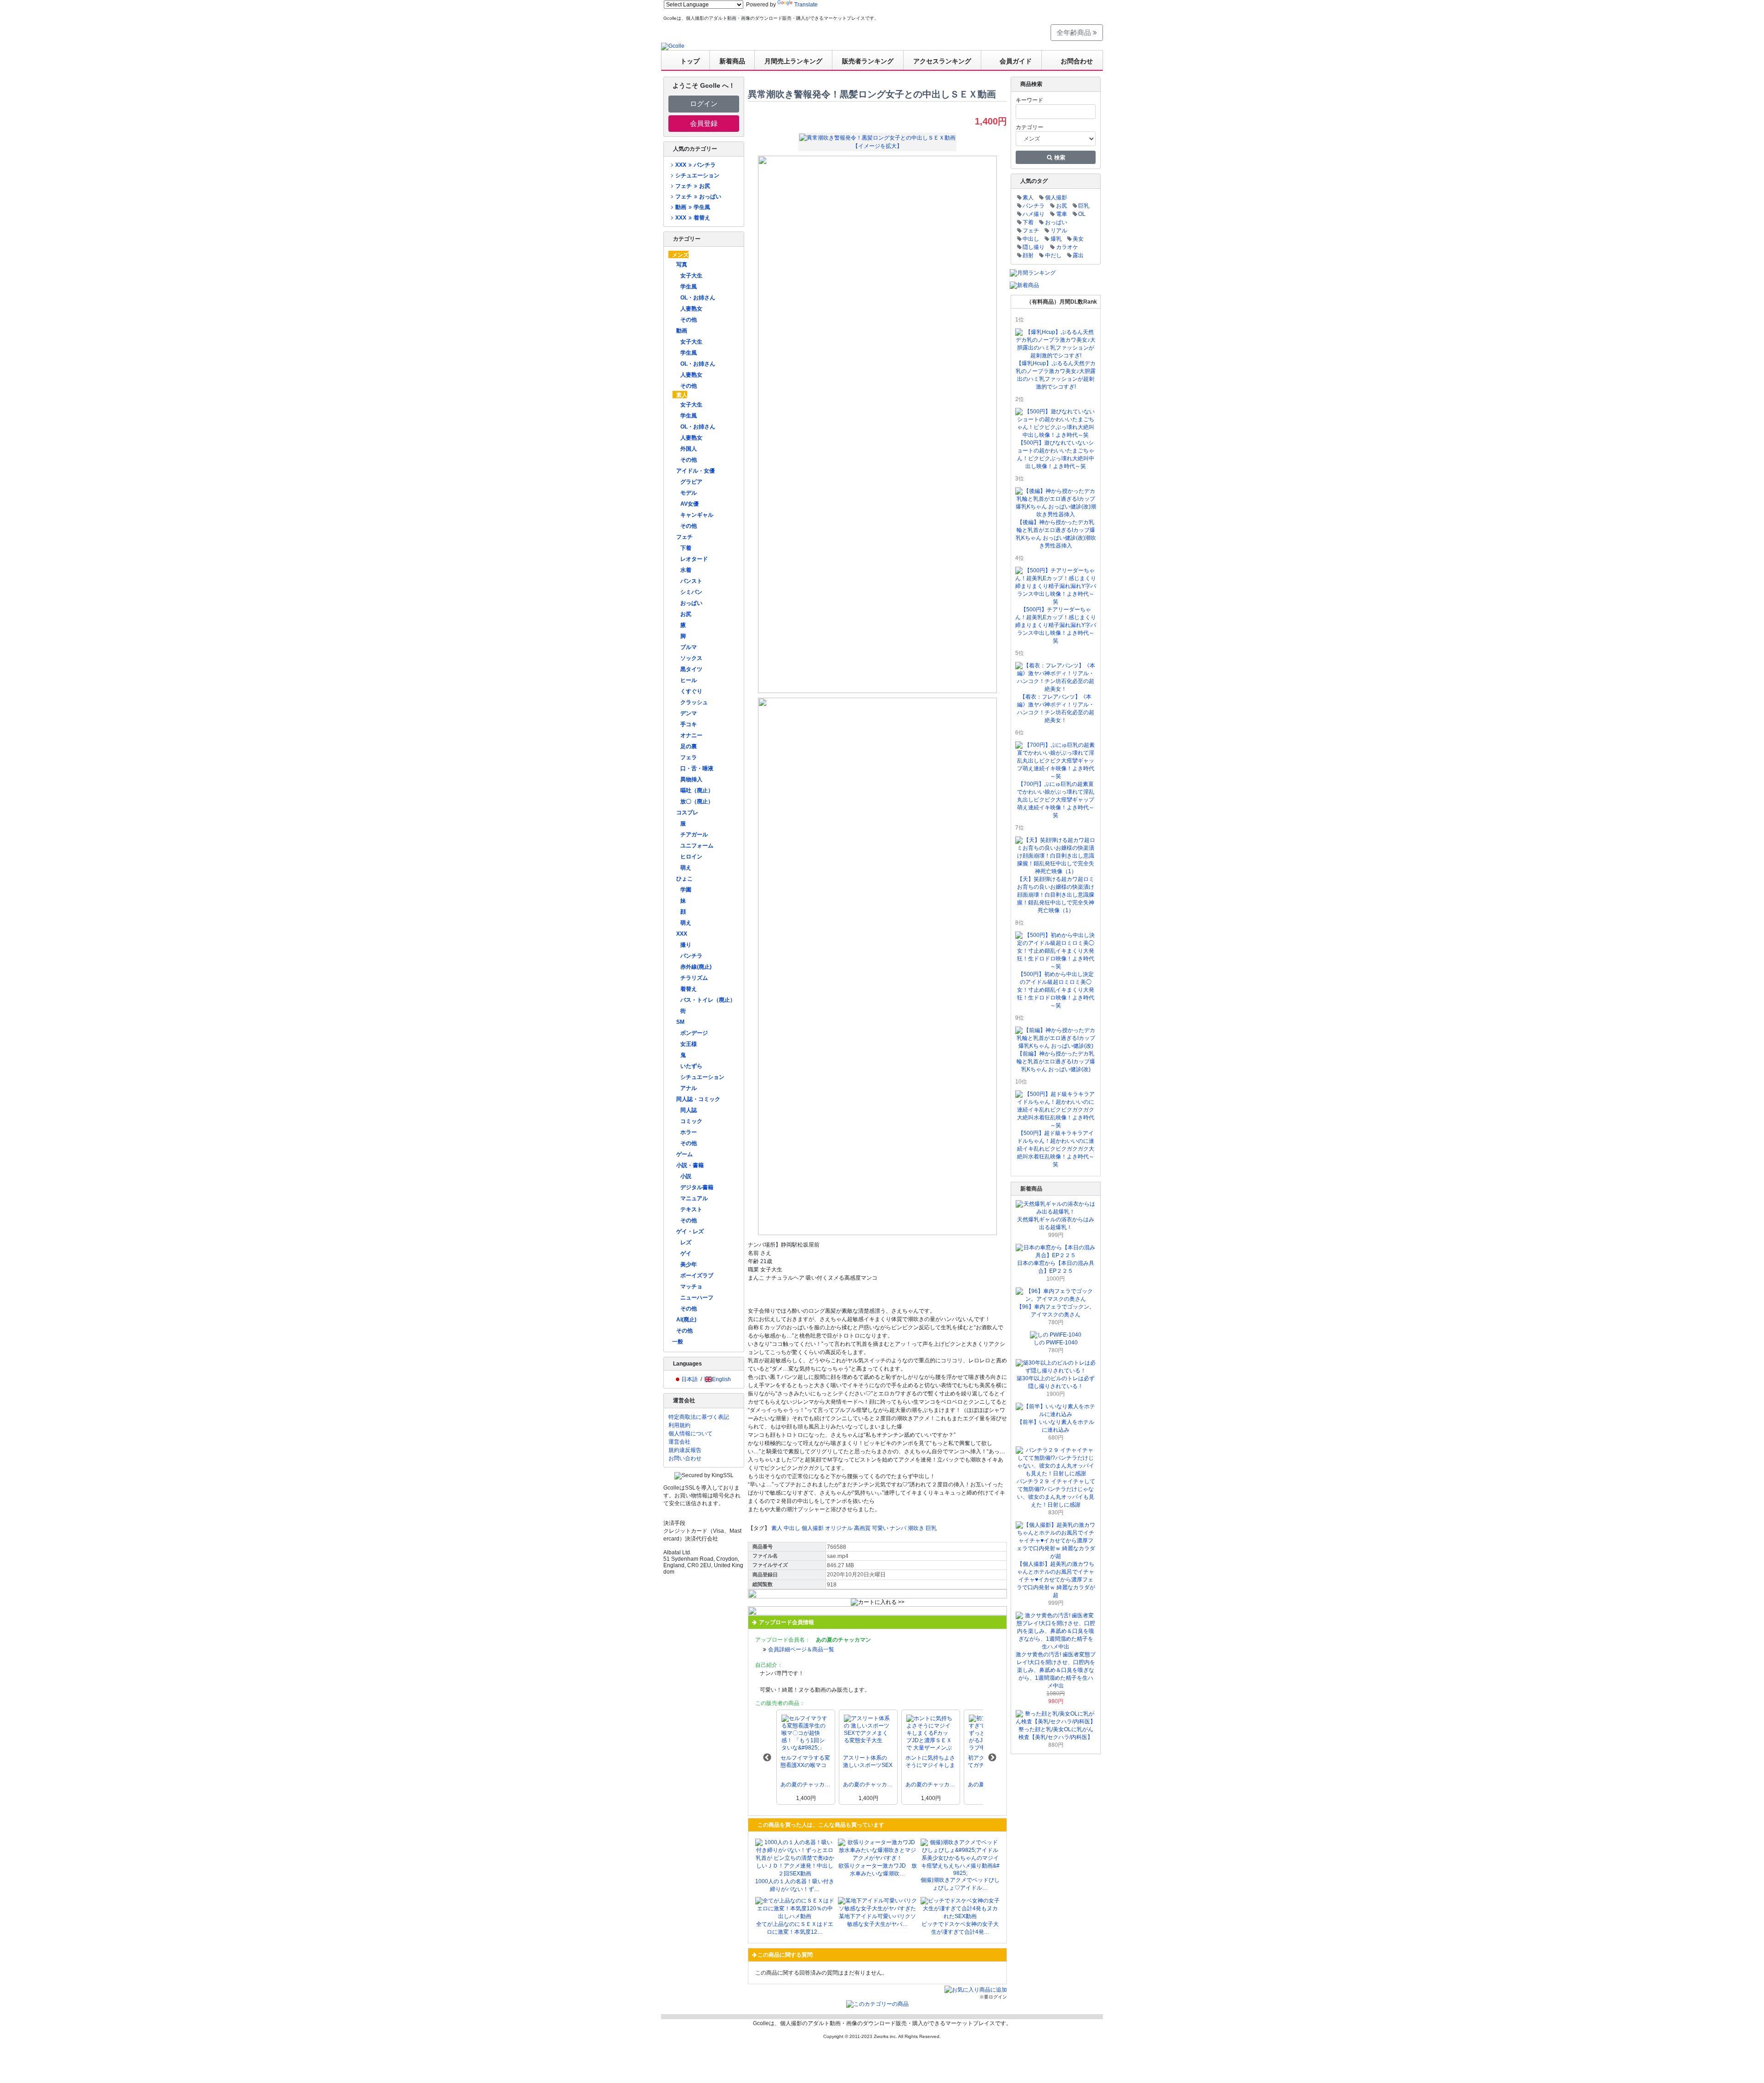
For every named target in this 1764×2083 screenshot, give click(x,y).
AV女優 (690, 504)
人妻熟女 (691, 309)
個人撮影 (813, 1528)
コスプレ (687, 813)
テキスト (691, 1209)
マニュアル (694, 1198)
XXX (682, 934)
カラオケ (1067, 247)
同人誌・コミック (698, 1099)
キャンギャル (697, 515)
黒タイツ (691, 669)
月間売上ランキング (793, 61)
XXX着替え (693, 218)
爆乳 (1056, 239)
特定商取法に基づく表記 (699, 1417)
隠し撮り (1034, 247)
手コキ (689, 724)
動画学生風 (693, 207)
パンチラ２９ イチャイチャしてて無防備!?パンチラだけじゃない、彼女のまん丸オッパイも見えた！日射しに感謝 (1056, 1493)
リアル (1059, 231)
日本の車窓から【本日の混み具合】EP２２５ (1056, 1267)
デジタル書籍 (697, 1187)
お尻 (686, 614)
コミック (691, 1121)
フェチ (684, 537)
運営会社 (679, 1442)
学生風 (689, 287)
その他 (689, 320)
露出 (1078, 255)
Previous (767, 1758)
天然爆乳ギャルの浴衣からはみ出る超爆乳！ (1056, 1223)
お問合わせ (1077, 61)
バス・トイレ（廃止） (708, 1000)
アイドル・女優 (695, 471)
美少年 (689, 1264)
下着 (686, 548)
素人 (682, 395)
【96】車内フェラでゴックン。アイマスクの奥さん (1056, 1311)
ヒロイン (691, 857)
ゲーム (684, 1154)
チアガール (694, 835)
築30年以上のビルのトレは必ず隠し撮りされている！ (1056, 1382)
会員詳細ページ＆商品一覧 (801, 1649)
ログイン (704, 104)
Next (992, 1758)
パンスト (691, 581)
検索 (1059, 158)
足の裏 (689, 746)
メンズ (680, 255)
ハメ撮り (1034, 214)
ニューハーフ (697, 1298)
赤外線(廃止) (696, 967)
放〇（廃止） (697, 802)
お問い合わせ (685, 1458)
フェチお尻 (693, 186)
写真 (682, 265)
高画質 (862, 1528)
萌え (686, 868)
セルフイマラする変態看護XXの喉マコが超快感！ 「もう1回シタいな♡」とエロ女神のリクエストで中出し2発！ (805, 1762)
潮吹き (916, 1528)
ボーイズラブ (697, 1276)
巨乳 (931, 1528)
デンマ (689, 713)
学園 (686, 890)
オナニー (691, 735)
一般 (678, 1342)
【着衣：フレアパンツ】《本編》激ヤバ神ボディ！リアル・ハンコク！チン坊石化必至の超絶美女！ (1056, 708)
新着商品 (732, 61)
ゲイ (686, 1253)
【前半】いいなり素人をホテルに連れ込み (1056, 1426)
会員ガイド (1016, 61)
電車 (1062, 214)
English (721, 1379)
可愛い (880, 1528)
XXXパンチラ (695, 165)
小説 (686, 1176)
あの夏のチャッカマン (806, 1784)
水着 (686, 570)
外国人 (689, 449)
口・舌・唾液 (697, 768)
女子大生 (691, 276)
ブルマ (689, 647)
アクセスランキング (942, 61)
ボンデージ (694, 1033)
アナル (689, 1088)
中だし (1053, 255)
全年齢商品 (1075, 32)
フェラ (689, 757)
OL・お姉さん (698, 298)
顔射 (1028, 255)
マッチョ (691, 1287)
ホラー (689, 1132)
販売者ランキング (868, 61)
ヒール (689, 680)
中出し (792, 1528)
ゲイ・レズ (690, 1231)
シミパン (691, 592)
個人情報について (690, 1434)
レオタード (694, 559)
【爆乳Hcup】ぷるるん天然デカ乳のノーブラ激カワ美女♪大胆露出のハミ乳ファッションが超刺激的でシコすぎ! (1056, 375)
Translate (806, 5)
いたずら (691, 1066)
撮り (686, 945)
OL (1082, 214)
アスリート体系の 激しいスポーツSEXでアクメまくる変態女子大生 (868, 1762)
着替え (689, 989)
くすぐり (691, 691)
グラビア (691, 482)
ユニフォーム (697, 846)
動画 (682, 331)
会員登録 (704, 123)
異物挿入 (691, 779)
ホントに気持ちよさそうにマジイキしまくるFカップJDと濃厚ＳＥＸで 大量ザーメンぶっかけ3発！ (930, 1762)
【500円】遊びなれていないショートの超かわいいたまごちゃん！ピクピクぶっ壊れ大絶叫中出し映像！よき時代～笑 (1056, 454)
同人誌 (689, 1110)
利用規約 (679, 1425)
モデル (689, 493)
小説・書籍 (690, 1165)
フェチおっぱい (698, 197)
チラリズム (694, 978)
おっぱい (691, 603)
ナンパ (898, 1528)
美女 (1078, 239)
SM (680, 1022)
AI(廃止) (686, 1320)
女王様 (689, 1044)
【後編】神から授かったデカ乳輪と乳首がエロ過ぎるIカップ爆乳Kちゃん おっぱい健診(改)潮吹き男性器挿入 (1056, 534)
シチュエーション (697, 175)
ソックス (691, 658)
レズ (686, 1242)
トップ (690, 61)
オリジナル (839, 1528)
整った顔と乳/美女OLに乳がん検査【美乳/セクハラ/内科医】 (1056, 1733)
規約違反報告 (685, 1450)
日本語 (690, 1379)
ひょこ (684, 879)
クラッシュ (694, 702)
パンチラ (691, 956)
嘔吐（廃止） (697, 790)
